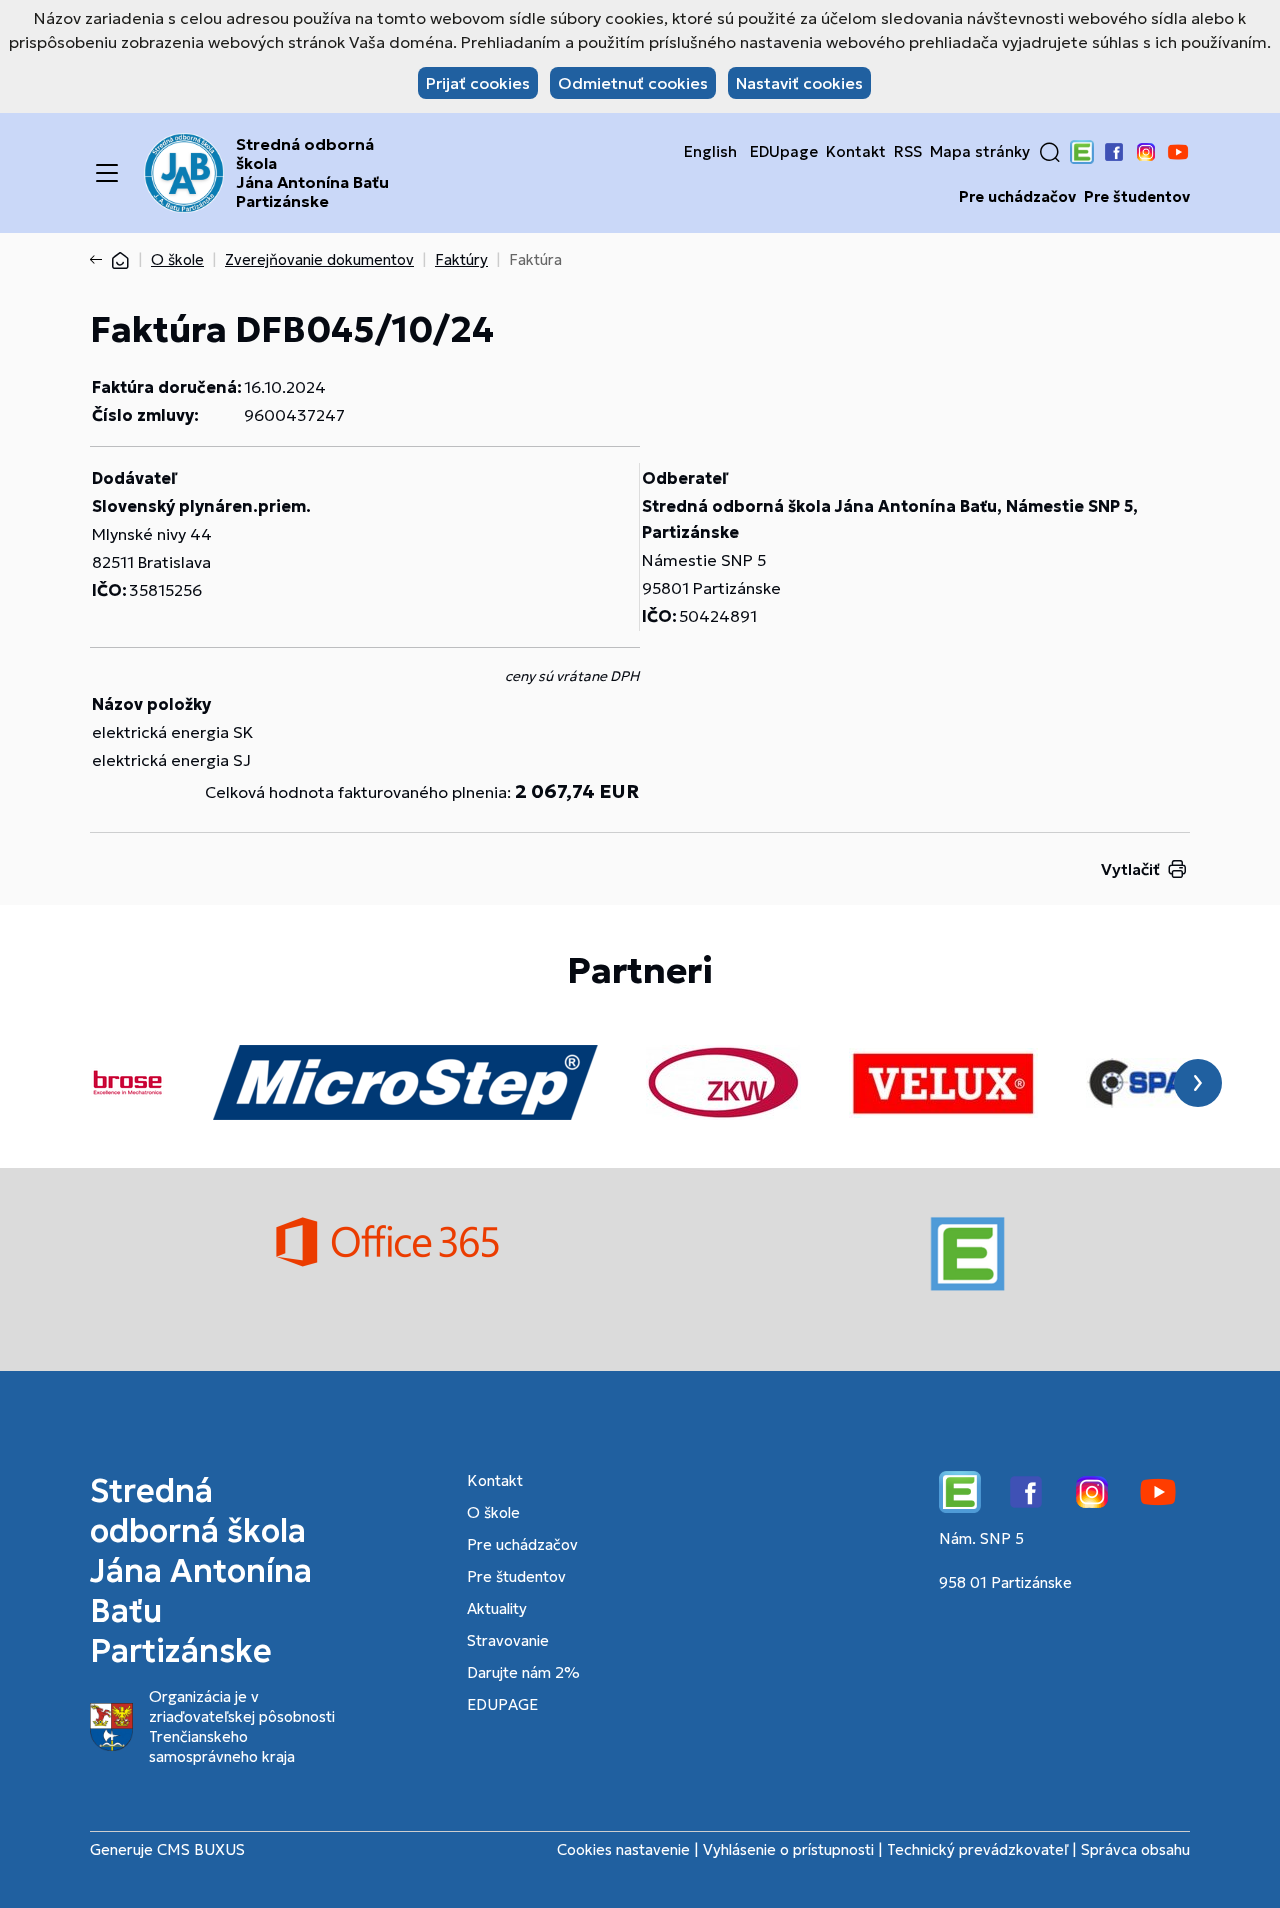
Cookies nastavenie (623, 1849)
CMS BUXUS (201, 1849)
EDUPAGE (502, 1704)
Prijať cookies (478, 83)
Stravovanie (508, 1640)
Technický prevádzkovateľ (977, 1849)
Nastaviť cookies (799, 83)
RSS (908, 152)
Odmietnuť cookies (633, 83)
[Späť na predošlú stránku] (100, 260)
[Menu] (107, 173)
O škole (177, 259)
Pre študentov (1137, 197)
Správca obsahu (1135, 1849)
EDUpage (784, 152)
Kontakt (856, 152)
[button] (1050, 152)
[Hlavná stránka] (120, 259)
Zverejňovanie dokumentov (319, 259)
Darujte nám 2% (523, 1672)
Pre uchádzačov (1017, 197)
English (710, 152)
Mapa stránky (980, 152)
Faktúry (461, 259)
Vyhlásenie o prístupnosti (788, 1849)
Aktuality (497, 1608)
